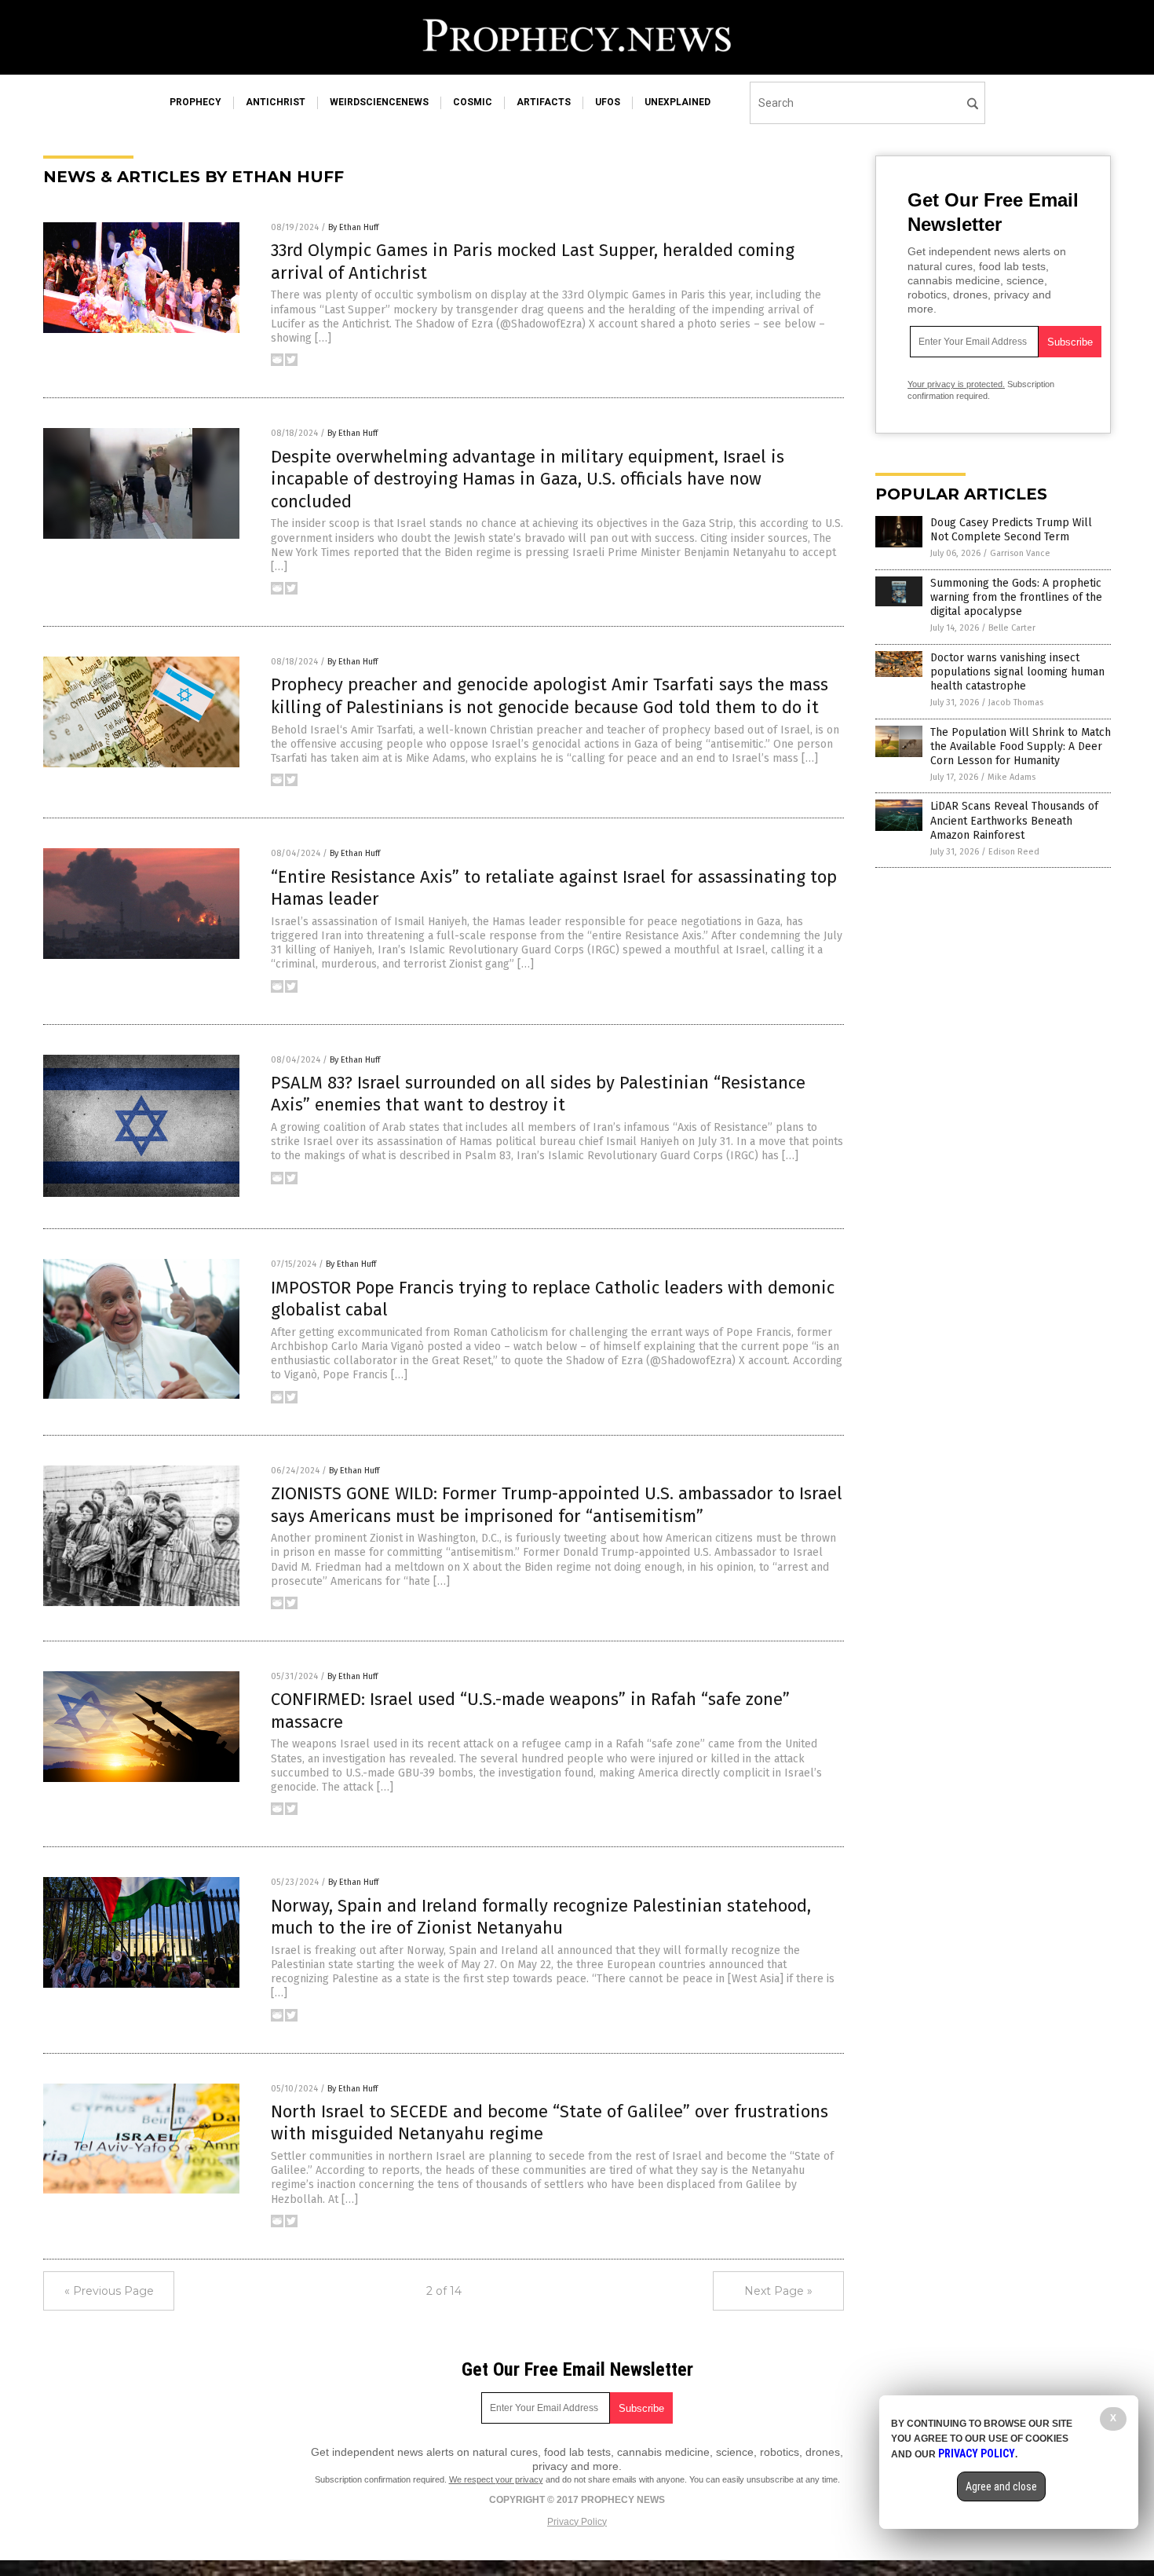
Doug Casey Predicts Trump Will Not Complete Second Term (1011, 530)
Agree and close (1001, 2486)
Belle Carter (1012, 628)
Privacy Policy (577, 2522)
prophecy (195, 102)
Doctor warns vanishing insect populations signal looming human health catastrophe (1017, 672)
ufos (608, 102)
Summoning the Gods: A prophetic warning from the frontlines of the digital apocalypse (1016, 597)
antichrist (276, 102)
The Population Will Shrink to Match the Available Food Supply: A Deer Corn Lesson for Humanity (1021, 746)
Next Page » (778, 2291)
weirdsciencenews (379, 102)
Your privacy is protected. (956, 384)
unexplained (677, 102)
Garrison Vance (1020, 553)
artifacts (544, 102)
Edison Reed (1014, 852)
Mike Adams (1012, 777)
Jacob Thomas (1016, 703)
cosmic (473, 102)
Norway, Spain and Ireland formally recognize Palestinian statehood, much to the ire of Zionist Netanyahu (541, 1917)
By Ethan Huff (353, 227)
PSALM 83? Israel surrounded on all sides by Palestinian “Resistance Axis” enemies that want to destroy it (538, 1094)
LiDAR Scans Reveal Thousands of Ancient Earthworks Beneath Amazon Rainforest (1014, 820)
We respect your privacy (496, 2479)
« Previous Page (109, 2291)
